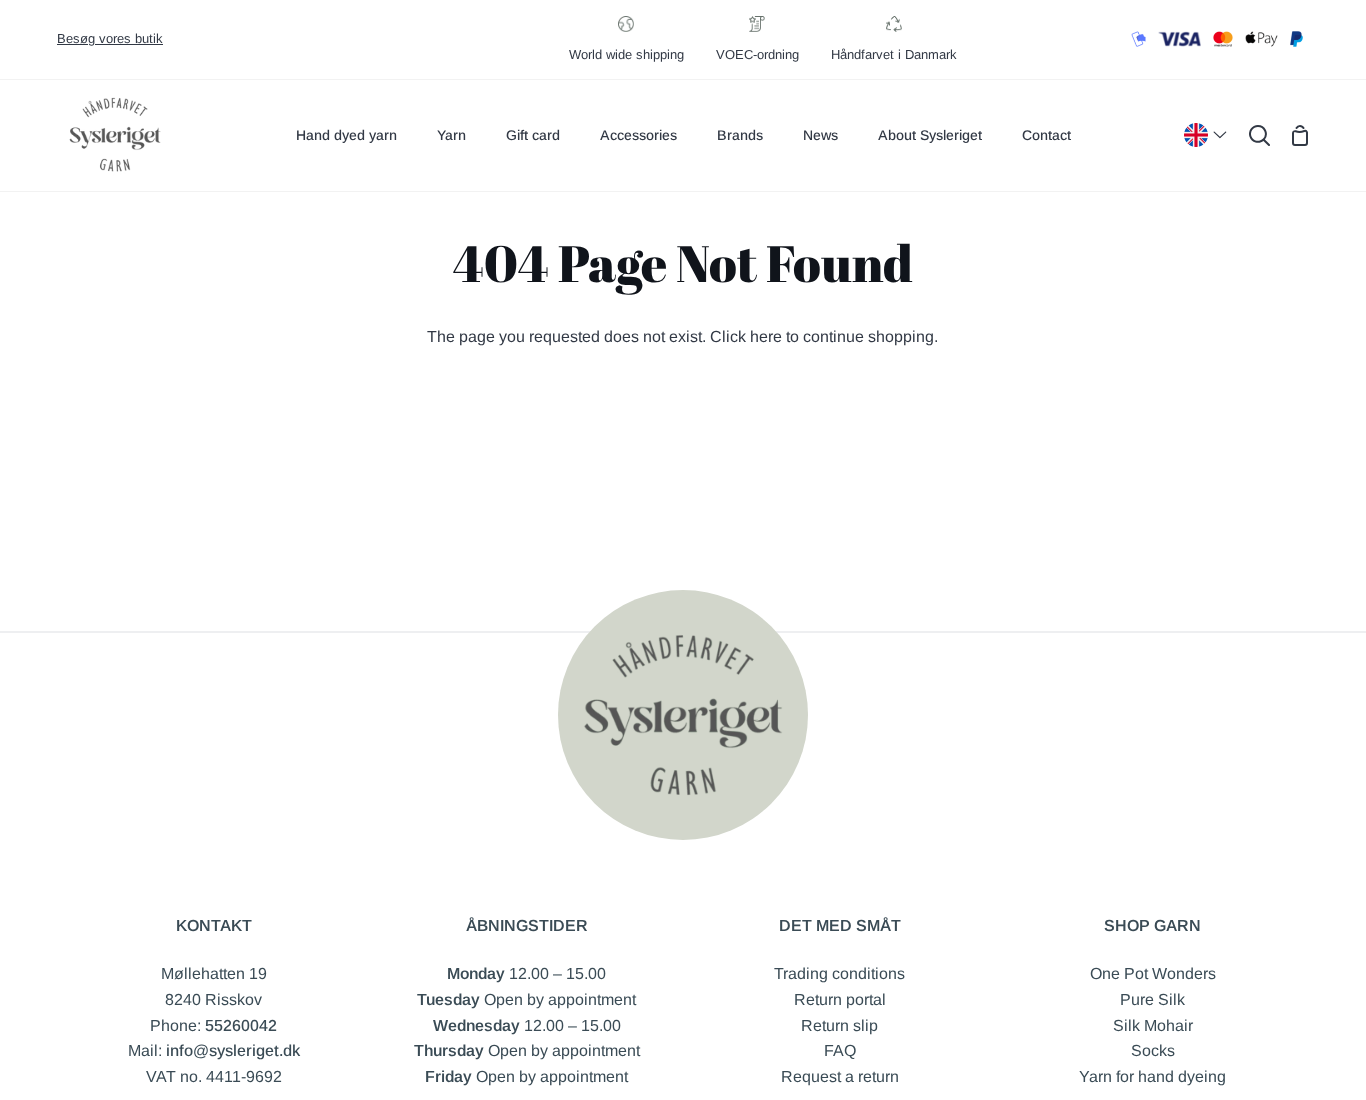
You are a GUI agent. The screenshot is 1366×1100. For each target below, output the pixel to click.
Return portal (840, 999)
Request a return (840, 1076)
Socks (1153, 1050)
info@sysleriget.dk (233, 1050)
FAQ (840, 1050)
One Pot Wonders (1153, 973)
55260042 (241, 1025)
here (766, 336)
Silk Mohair (1153, 1025)
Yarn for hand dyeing (1152, 1076)
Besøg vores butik (110, 38)
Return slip (839, 1025)
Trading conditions (839, 973)
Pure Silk (1152, 999)
